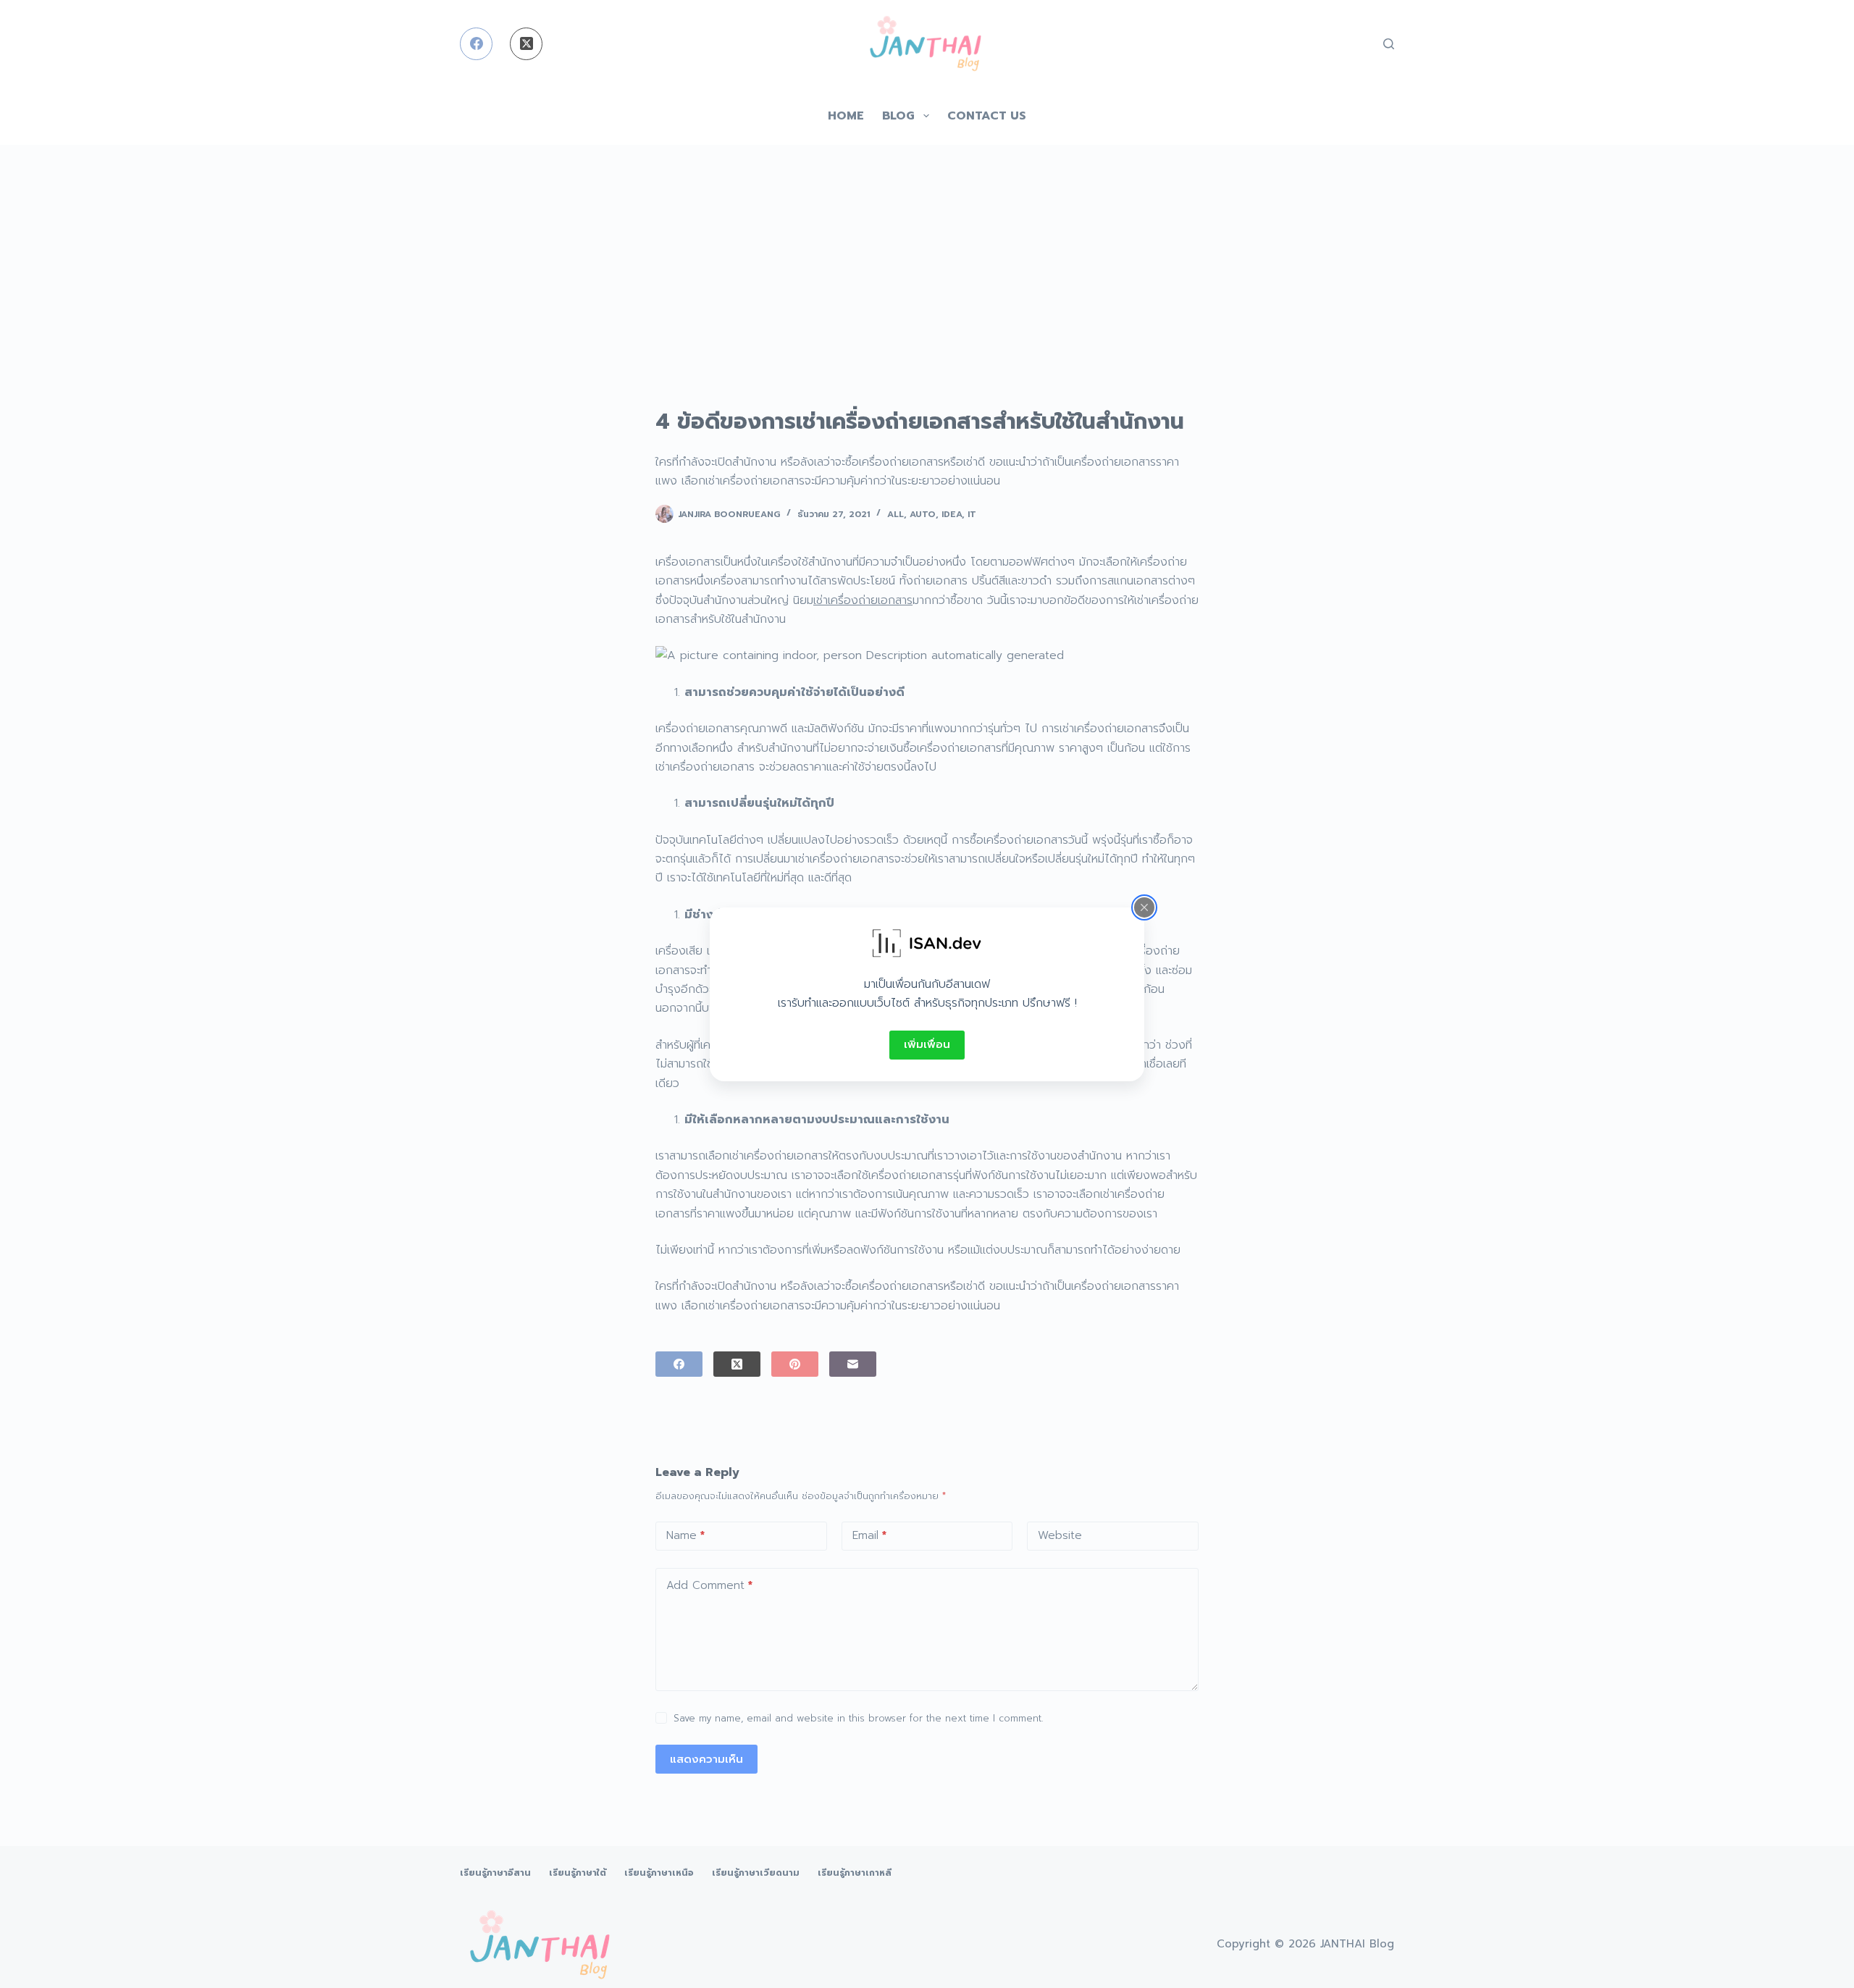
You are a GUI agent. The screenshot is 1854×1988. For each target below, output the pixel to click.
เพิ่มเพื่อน (927, 1044)
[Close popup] (1144, 907)
